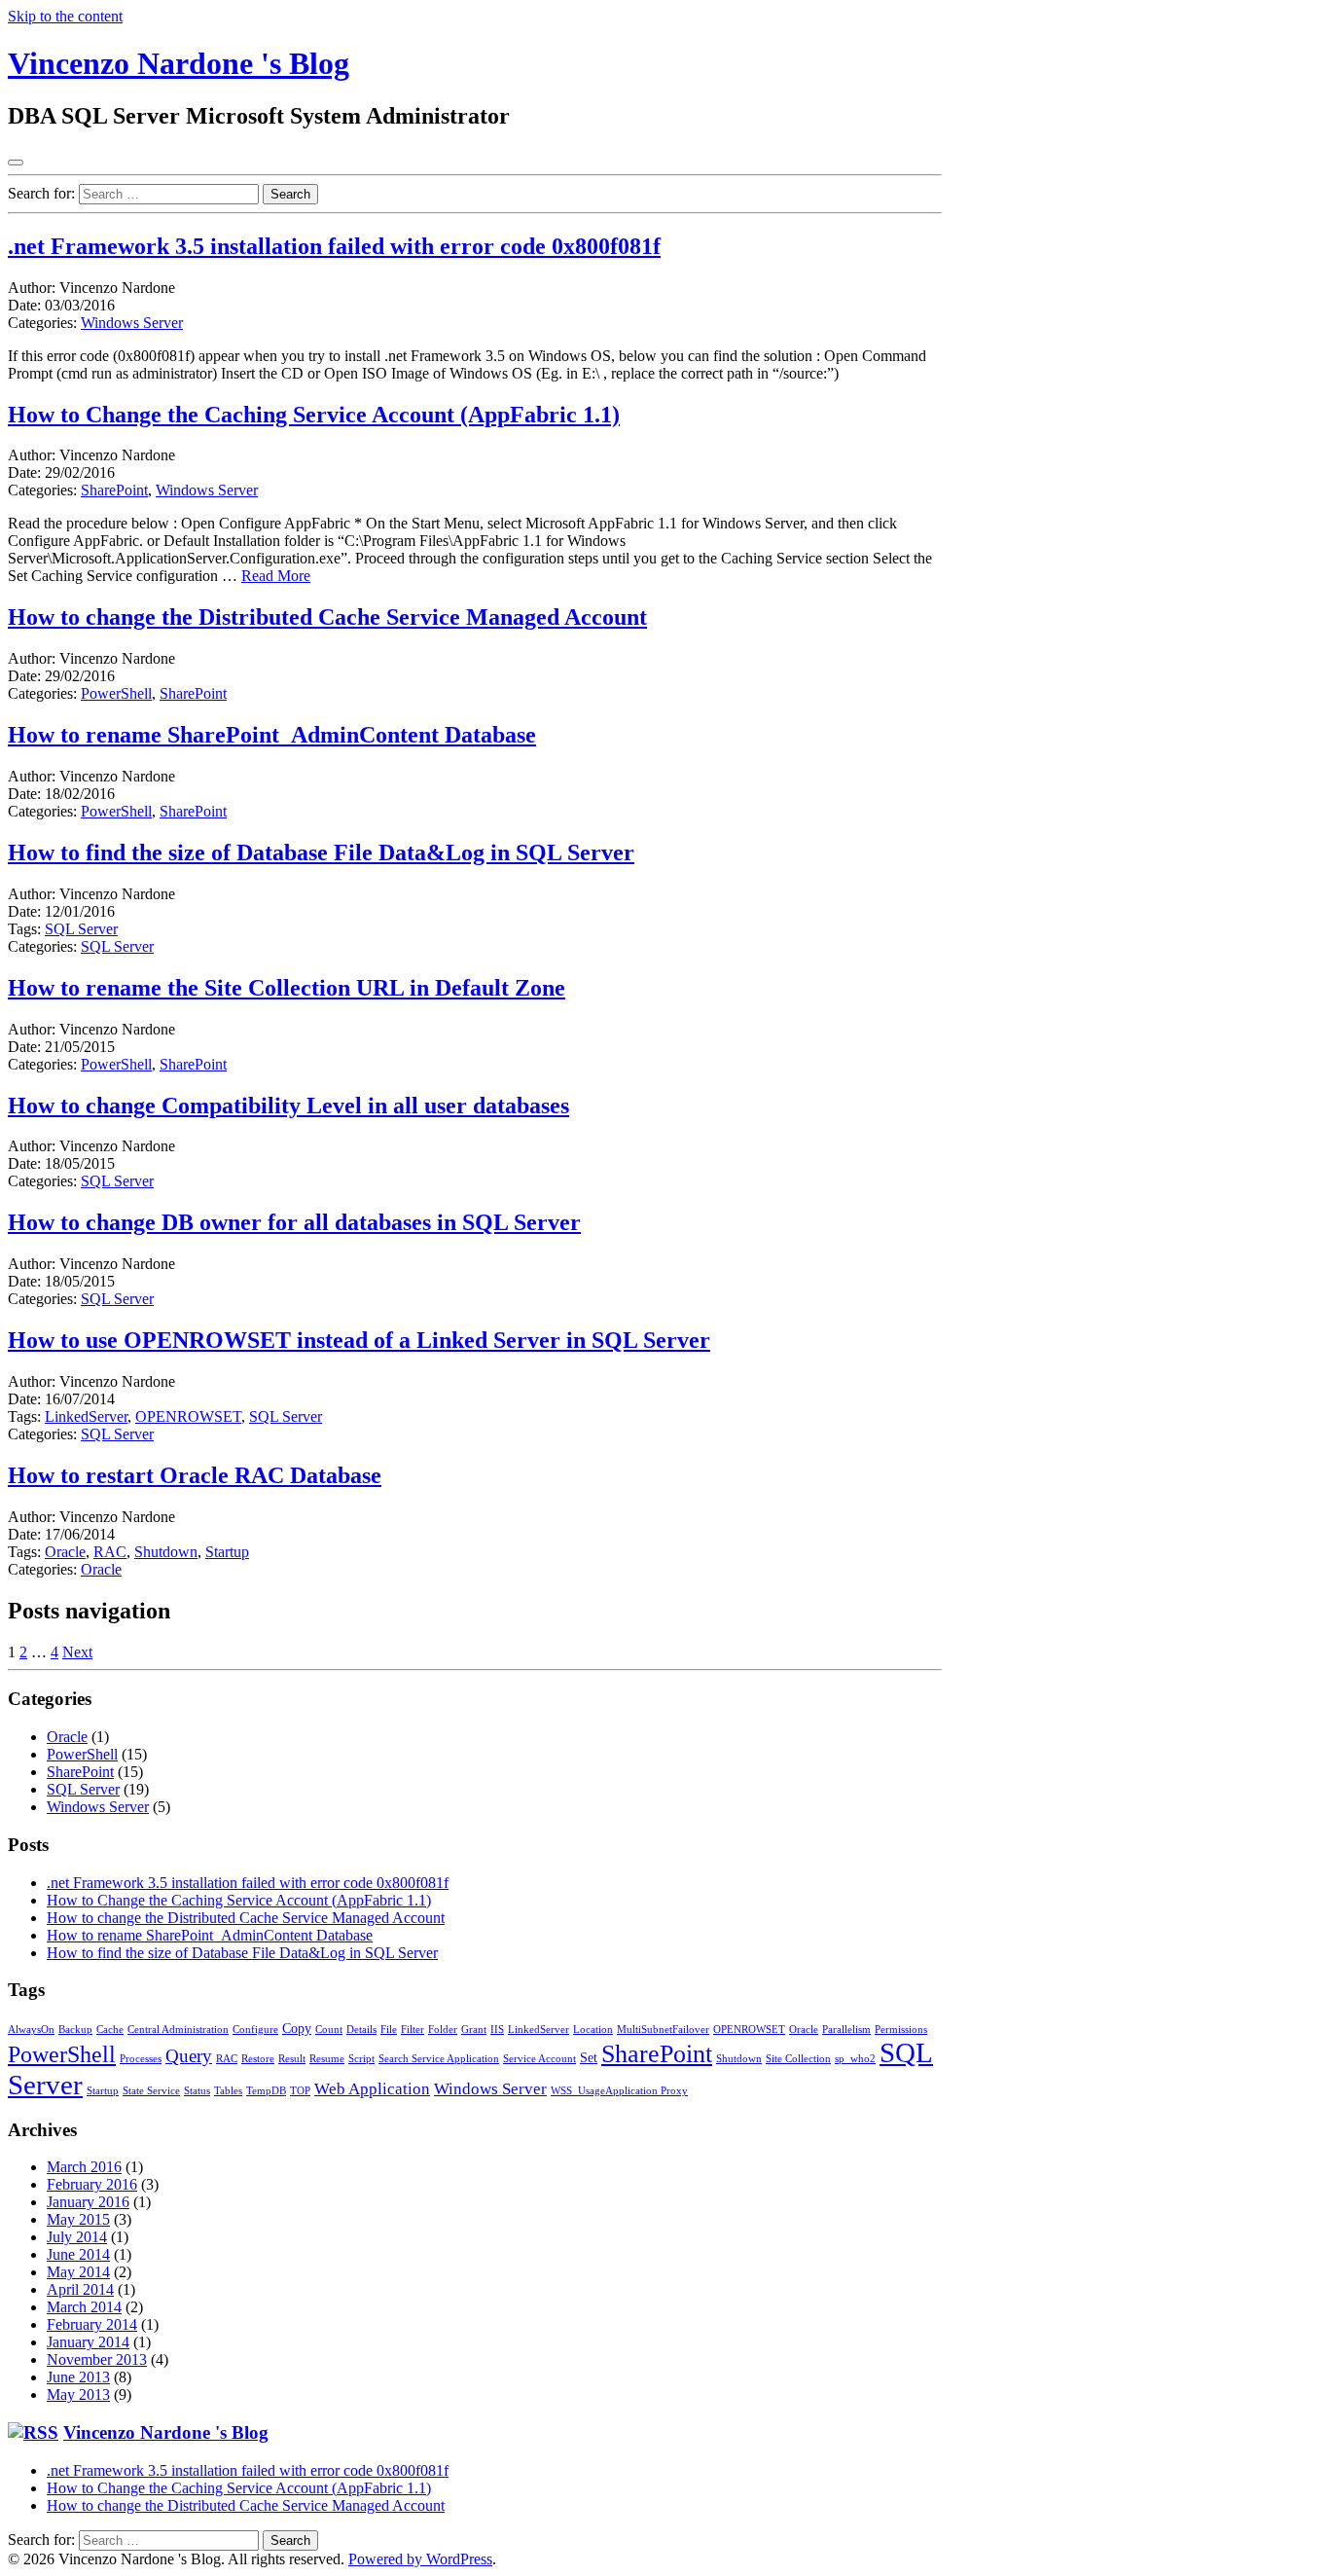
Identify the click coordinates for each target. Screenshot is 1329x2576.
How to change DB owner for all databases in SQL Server (294, 1222)
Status (197, 2091)
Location (593, 2030)
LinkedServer (86, 1416)
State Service (151, 2091)
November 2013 (97, 2359)
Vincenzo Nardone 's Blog (179, 63)
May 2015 (78, 2219)
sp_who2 (855, 2059)
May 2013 (78, 2395)
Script (361, 2059)
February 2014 (92, 2324)
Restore (258, 2059)
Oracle (65, 1552)
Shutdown (166, 1552)
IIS (497, 2030)
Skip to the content (65, 16)
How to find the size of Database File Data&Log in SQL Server (321, 853)
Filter (413, 2030)
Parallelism (846, 2030)
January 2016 (88, 2202)
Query (189, 2056)
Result (292, 2059)
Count (329, 2030)
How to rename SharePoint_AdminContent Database (272, 735)
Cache (110, 2030)
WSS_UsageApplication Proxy (619, 2091)
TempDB (266, 2091)
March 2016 (84, 2167)
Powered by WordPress (420, 2559)
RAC (110, 1552)
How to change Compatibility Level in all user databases (288, 1106)
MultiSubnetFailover (663, 2030)
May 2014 (78, 2272)
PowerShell (116, 693)
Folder (443, 2030)
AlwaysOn (31, 2030)
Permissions (901, 2030)
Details (361, 2030)
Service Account (539, 2059)
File (389, 2030)
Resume (327, 2059)
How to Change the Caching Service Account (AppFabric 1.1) (314, 415)
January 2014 (88, 2342)
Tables (228, 2091)
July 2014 (77, 2237)
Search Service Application (439, 2059)
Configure (255, 2030)
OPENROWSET (188, 1416)
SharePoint (114, 490)
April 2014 (80, 2289)
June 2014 (78, 2254)
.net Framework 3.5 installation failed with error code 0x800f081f (334, 246)
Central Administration (178, 2030)
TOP (300, 2091)
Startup (227, 1552)
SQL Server (81, 929)
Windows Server (132, 323)
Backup (75, 2030)
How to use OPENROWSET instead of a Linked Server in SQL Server (359, 1340)
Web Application (372, 2089)
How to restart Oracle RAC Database (195, 1475)
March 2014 (84, 2307)
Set (589, 2057)
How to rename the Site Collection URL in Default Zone (287, 988)
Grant (474, 2030)
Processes (141, 2059)
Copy (297, 2028)
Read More (276, 576)
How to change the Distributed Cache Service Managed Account (327, 617)
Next (77, 1652)
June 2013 (78, 2377)
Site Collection (798, 2059)
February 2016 (92, 2184)
